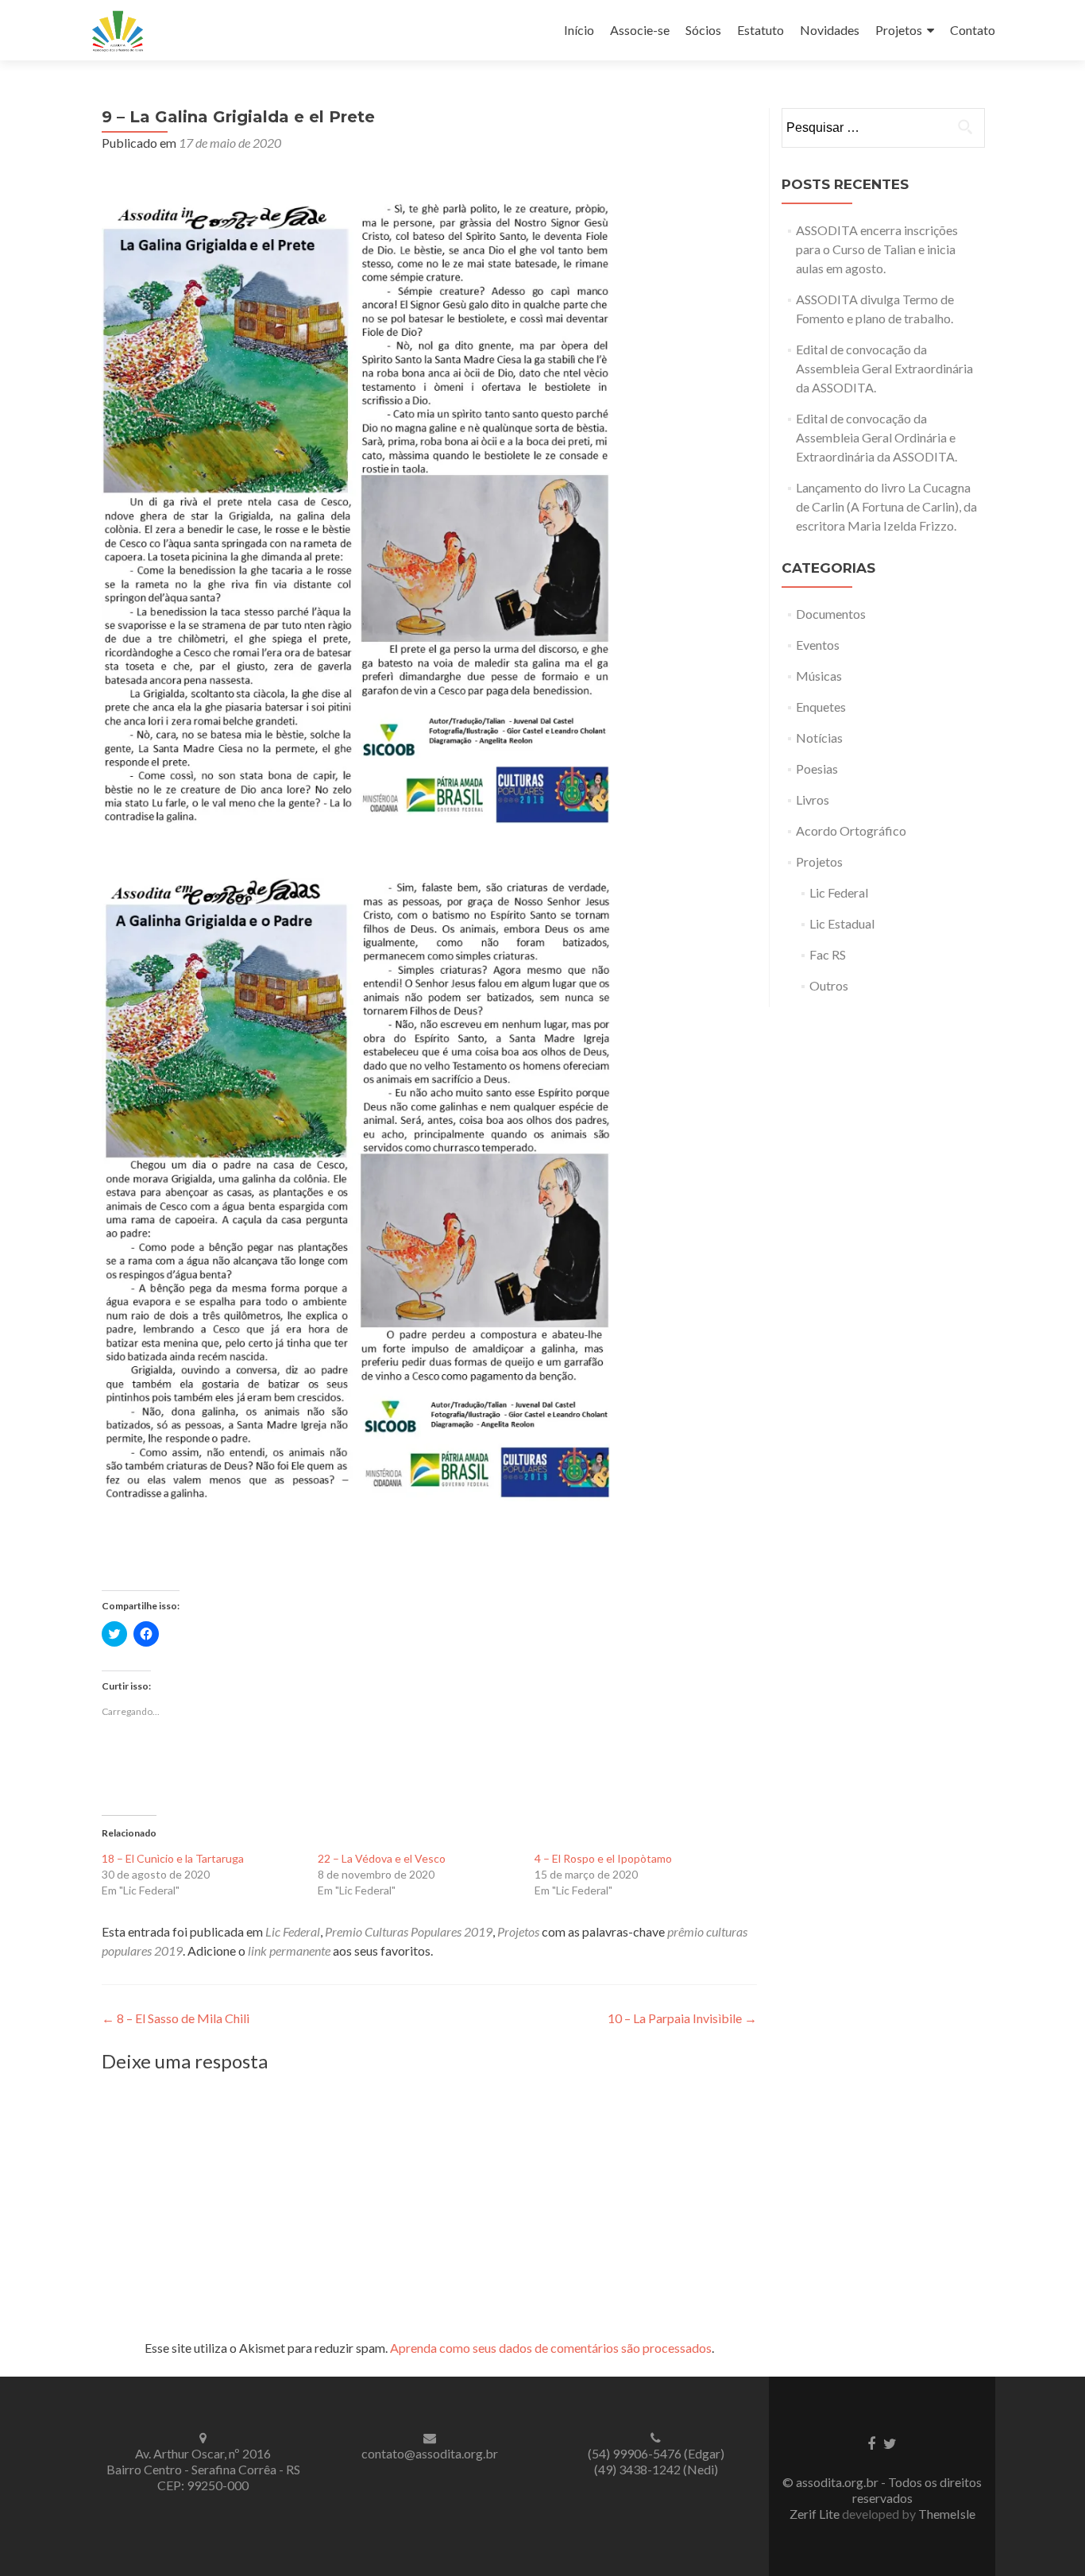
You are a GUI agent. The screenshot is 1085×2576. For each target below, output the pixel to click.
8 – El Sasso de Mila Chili (176, 2018)
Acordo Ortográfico (851, 830)
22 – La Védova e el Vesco (382, 1858)
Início (579, 30)
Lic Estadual (842, 923)
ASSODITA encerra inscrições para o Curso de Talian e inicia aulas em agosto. (877, 249)
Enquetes (821, 707)
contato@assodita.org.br (430, 2453)
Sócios (703, 30)
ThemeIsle (947, 2514)
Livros (813, 799)
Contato (973, 30)
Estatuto (761, 30)
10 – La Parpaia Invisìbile (682, 2018)
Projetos (899, 30)
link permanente (289, 1950)
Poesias (817, 769)
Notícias (819, 738)
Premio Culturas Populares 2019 (409, 1931)
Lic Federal (293, 1931)
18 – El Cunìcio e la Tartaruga (173, 1858)
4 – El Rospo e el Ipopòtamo (603, 1858)
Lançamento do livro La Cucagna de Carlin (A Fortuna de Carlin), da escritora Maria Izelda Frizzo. (886, 506)
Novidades (830, 30)
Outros (829, 985)
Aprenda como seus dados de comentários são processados (551, 2348)
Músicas (819, 676)
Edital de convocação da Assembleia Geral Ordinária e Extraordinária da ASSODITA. (876, 437)
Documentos (831, 614)
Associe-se (640, 30)
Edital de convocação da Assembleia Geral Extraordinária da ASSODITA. (884, 368)
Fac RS (828, 954)
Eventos (818, 645)
